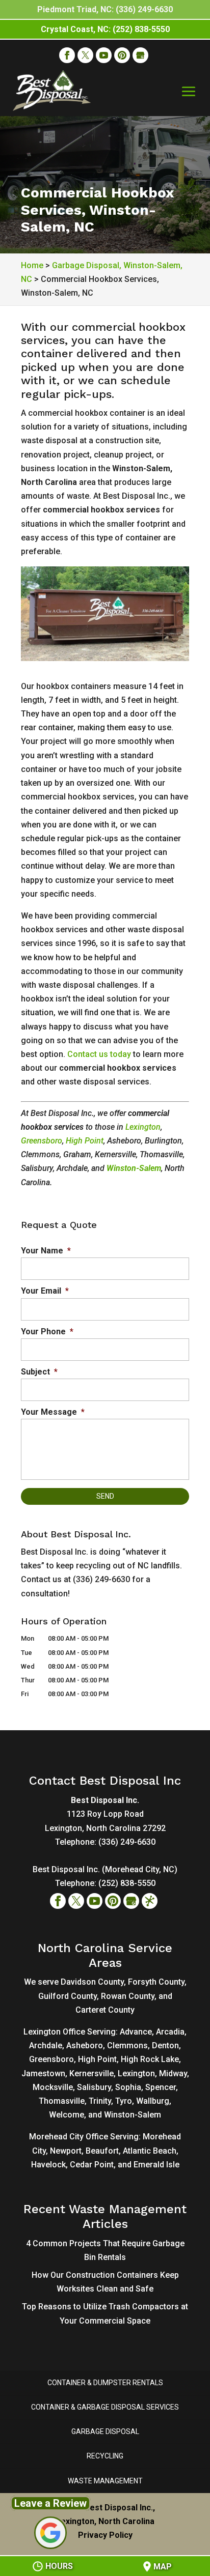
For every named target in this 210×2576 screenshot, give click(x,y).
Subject (39, 1372)
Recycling (105, 2456)
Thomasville (62, 2101)
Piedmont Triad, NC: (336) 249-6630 (105, 9)
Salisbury (94, 2087)
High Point (85, 1141)
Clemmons (127, 2045)
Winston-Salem (134, 1168)
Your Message (53, 1412)
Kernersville (91, 2073)
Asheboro (85, 2045)
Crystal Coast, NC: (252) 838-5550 (105, 29)
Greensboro (42, 1141)
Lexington (143, 1127)
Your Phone (47, 1332)
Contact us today (99, 1054)
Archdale (46, 2045)
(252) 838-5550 (127, 1883)
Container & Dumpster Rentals (105, 2383)
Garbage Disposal (105, 2431)
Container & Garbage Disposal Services (105, 2407)
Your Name (46, 1251)
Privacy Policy (105, 2535)
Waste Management (105, 2481)
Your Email (45, 1291)
